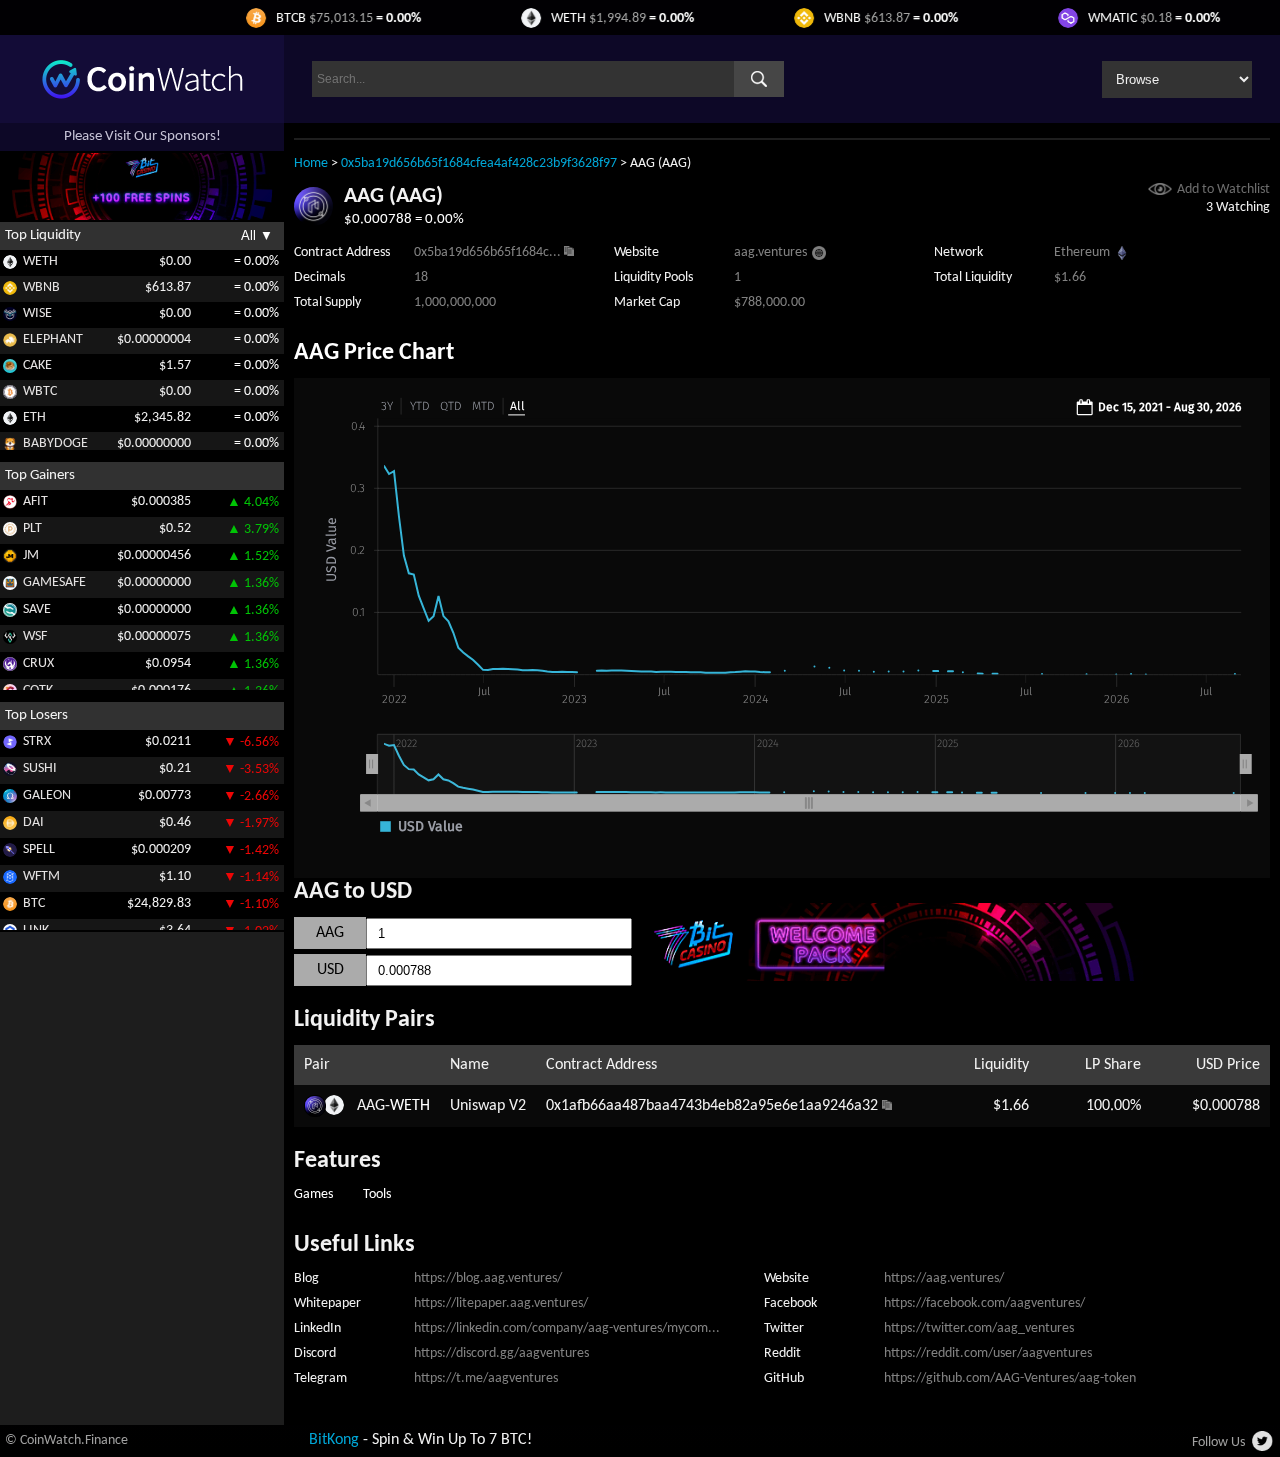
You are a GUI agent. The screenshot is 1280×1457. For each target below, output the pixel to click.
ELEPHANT (53, 339)
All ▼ (257, 235)
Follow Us (1218, 1442)
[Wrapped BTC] (10, 395)
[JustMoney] (10, 559)
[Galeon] (10, 799)
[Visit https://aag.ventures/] (819, 256)
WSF (35, 636)
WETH (40, 261)
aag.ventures (770, 252)
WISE (37, 313)
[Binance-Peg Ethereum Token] (10, 421)
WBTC (40, 391)
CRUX (38, 663)
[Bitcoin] (10, 907)
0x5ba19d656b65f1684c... (487, 252)
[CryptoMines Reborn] (10, 667)
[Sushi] (10, 772)
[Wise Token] (10, 317)
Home (311, 163)
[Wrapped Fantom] (10, 880)
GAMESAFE (54, 582)
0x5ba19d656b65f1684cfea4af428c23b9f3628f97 (479, 163)
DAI (33, 822)
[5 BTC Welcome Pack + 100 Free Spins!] (951, 977)
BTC (34, 903)
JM (31, 555)
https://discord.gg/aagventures (501, 1353)
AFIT (35, 501)
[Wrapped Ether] (10, 265)
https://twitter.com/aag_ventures (979, 1328)
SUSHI (40, 768)
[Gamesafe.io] (10, 586)
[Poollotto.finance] (10, 532)
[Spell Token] (10, 853)
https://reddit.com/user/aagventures (988, 1353)
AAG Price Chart (374, 353)
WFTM (41, 876)
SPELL (39, 849)
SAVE (37, 609)
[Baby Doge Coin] (10, 447)
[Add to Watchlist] (1160, 191)
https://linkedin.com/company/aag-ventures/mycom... (567, 1328)
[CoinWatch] (142, 95)
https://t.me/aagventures (486, 1378)
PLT (32, 528)
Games (313, 1194)
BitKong (334, 1440)
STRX (37, 741)
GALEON (47, 795)
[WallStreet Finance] (10, 640)
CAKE (37, 365)
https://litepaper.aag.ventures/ (501, 1303)
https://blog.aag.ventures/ (488, 1278)
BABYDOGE (55, 443)
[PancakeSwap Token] (10, 369)
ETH (34, 417)
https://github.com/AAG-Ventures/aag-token (1010, 1378)
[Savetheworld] (10, 613)
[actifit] (10, 505)
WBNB (41, 287)
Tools (377, 1194)
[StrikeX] (10, 745)
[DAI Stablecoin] (10, 826)
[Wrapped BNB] (10, 291)
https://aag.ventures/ (944, 1278)
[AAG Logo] (313, 222)
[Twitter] (1263, 1447)
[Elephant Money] (10, 343)
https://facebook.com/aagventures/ (984, 1303)
